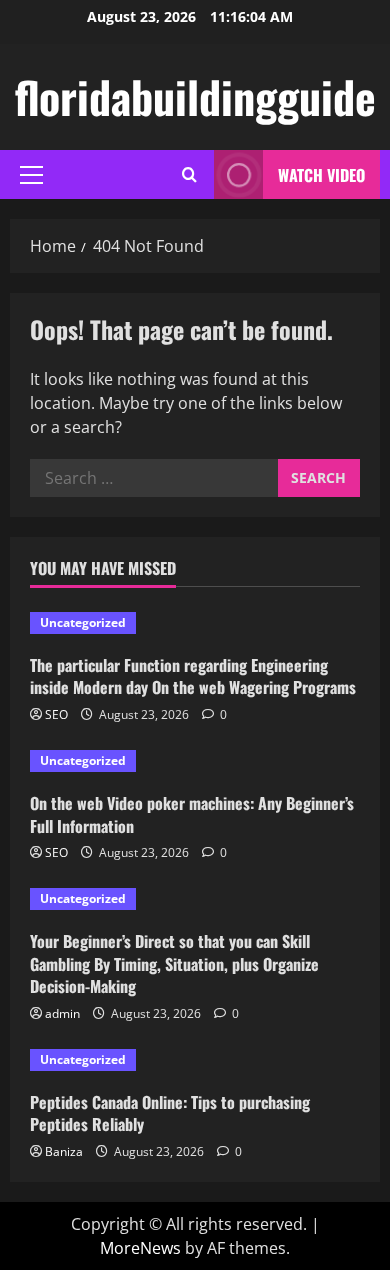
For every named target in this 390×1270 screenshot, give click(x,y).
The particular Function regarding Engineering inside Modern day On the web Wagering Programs (193, 676)
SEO (56, 714)
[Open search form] (189, 174)
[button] (31, 175)
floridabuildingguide (195, 96)
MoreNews (140, 1248)
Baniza (64, 1151)
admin (62, 1013)
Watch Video (321, 175)
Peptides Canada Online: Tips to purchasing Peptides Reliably (170, 1113)
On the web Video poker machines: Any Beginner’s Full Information (192, 814)
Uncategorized (83, 622)
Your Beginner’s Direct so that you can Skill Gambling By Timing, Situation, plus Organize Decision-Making (174, 963)
